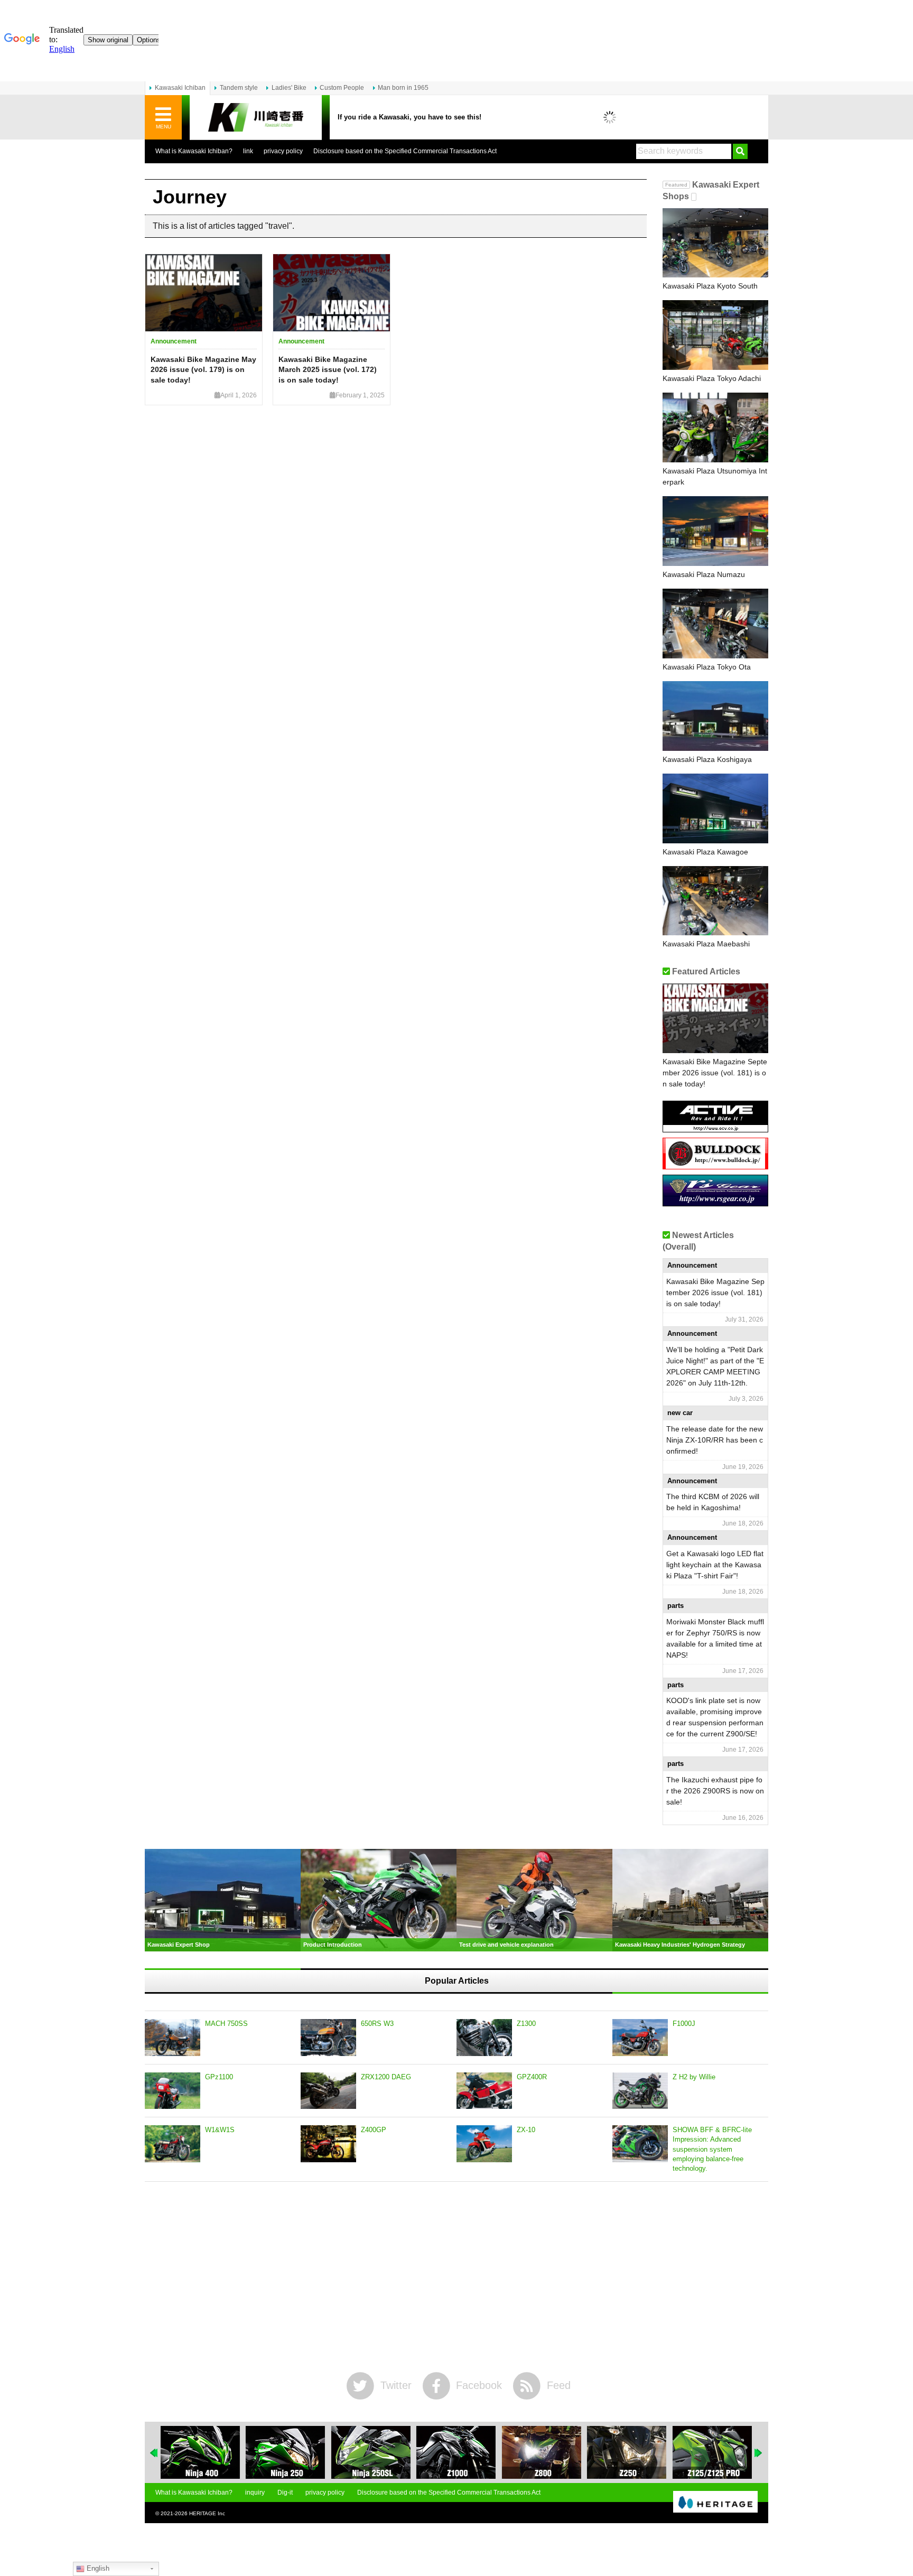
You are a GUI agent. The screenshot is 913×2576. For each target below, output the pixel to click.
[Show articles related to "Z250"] (627, 2452)
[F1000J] (640, 2038)
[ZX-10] (484, 2144)
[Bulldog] (715, 1165)
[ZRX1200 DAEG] (328, 2091)
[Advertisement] (456, 2277)
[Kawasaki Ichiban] (256, 118)
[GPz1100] (173, 2091)
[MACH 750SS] (173, 2038)
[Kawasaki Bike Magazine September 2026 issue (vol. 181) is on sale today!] (715, 1018)
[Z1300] (484, 2038)
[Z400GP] (328, 2144)
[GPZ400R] (484, 2091)
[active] (715, 1128)
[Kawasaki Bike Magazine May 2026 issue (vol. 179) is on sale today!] (204, 293)
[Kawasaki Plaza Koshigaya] (715, 716)
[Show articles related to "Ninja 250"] (285, 2452)
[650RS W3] (328, 2038)
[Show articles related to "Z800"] (542, 2452)
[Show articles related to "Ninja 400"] (200, 2452)
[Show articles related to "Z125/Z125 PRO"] (712, 2452)
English (97, 2568)
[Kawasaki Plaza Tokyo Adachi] (715, 335)
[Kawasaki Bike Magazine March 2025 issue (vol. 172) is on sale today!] (332, 293)
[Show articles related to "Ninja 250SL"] (371, 2452)
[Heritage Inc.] (715, 2503)
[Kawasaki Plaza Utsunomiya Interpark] (715, 427)
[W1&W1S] (173, 2144)
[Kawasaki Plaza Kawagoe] (715, 808)
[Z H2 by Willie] (640, 2091)
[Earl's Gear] (715, 1202)
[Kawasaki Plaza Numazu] (715, 531)
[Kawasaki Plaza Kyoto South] (715, 243)
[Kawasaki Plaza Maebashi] (715, 901)
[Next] (759, 2453)
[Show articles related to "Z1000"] (456, 2452)
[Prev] (154, 2453)
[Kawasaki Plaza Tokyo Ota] (715, 624)
